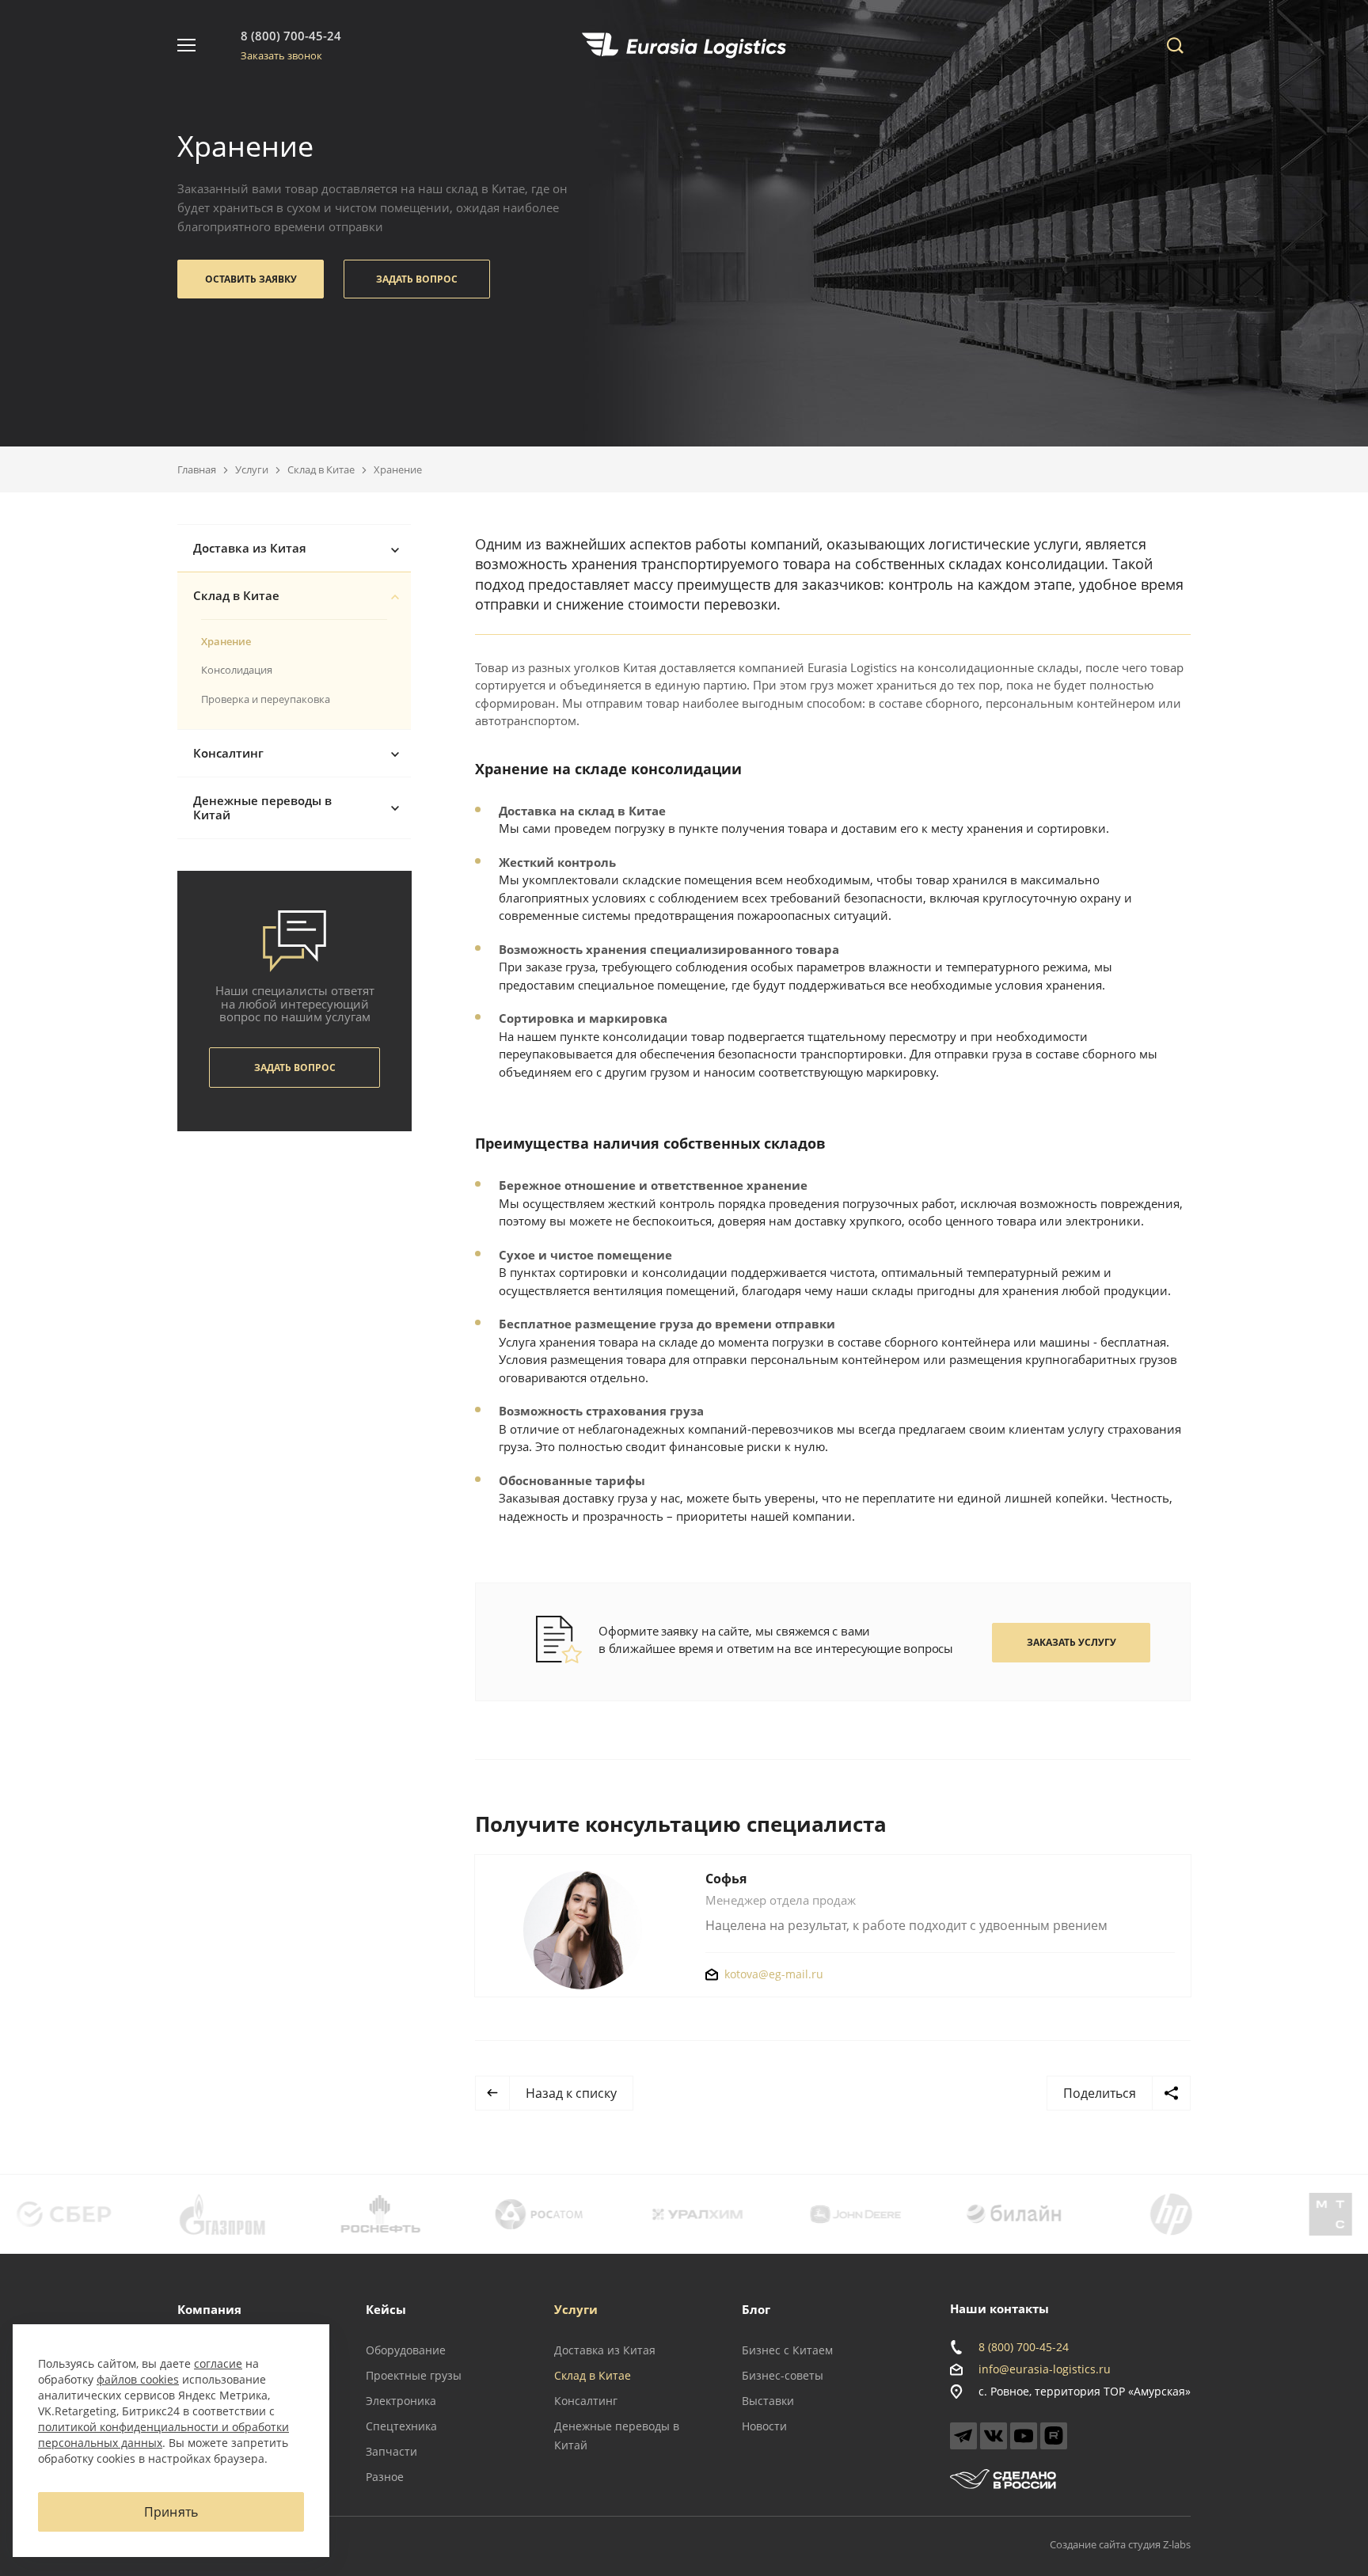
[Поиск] (1175, 45)
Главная (197, 469)
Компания (209, 2309)
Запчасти (391, 2451)
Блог (756, 2309)
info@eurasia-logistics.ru (1045, 2369)
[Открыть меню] (186, 45)
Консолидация (237, 670)
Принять (171, 2512)
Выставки (768, 2401)
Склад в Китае (321, 469)
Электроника (401, 2401)
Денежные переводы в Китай (262, 808)
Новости (764, 2426)
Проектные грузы (414, 2375)
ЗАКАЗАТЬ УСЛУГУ (1072, 1642)
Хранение (226, 641)
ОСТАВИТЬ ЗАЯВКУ (251, 279)
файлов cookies (138, 2379)
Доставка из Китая (250, 548)
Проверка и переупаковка (266, 699)
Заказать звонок (281, 55)
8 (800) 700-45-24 (291, 36)
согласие (218, 2363)
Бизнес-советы (783, 2375)
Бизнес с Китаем (787, 2350)
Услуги (252, 469)
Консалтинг (228, 753)
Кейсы (386, 2309)
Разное (385, 2477)
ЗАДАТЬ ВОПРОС (417, 279)
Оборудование (406, 2350)
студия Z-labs (1159, 2544)
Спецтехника (401, 2426)
